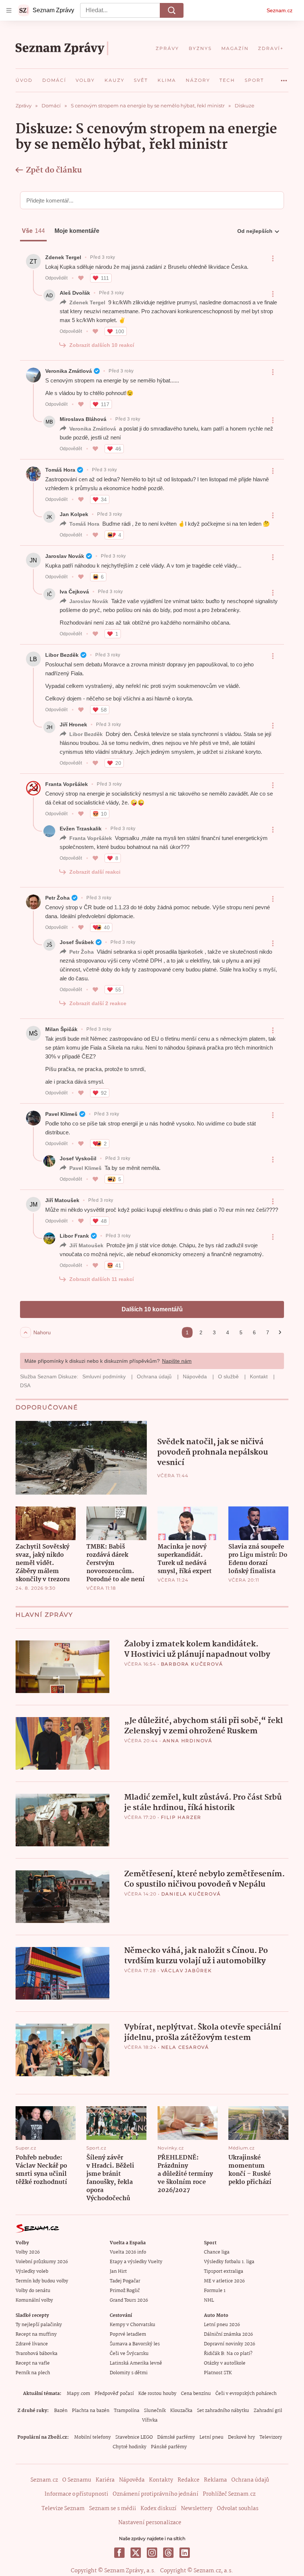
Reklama (215, 2480)
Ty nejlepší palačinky (39, 2325)
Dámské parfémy (176, 2437)
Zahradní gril (268, 2411)
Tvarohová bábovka (37, 2354)
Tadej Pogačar (125, 2281)
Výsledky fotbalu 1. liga (229, 2262)
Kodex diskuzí (158, 2509)
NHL (209, 2300)
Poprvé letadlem (128, 2334)
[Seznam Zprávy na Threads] (168, 2553)
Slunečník (155, 2411)
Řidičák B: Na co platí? (228, 2354)
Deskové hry (242, 2437)
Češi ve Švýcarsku (129, 2354)
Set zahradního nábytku (223, 2411)
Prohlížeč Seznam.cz (229, 2494)
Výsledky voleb (32, 2271)
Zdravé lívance (32, 2344)
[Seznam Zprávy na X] (136, 2553)
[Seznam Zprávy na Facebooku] (119, 2553)
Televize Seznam (63, 2509)
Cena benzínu (196, 2394)
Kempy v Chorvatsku (133, 2325)
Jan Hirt (118, 2271)
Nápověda (132, 2480)
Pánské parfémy (169, 2447)
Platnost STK (218, 2373)
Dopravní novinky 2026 (229, 2344)
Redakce (189, 2480)
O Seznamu (77, 2480)
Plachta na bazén (91, 2411)
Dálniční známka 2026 (228, 2334)
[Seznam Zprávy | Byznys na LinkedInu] (185, 2553)
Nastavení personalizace (150, 2523)
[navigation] (9, 10)
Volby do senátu (33, 2291)
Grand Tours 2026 (129, 2300)
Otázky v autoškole (225, 2363)
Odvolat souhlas (238, 2509)
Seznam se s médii (113, 2509)
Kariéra (105, 2480)
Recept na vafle (33, 2363)
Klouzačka (181, 2411)
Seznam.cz (280, 10)
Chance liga (217, 2252)
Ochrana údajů (250, 2480)
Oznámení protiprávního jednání (156, 2494)
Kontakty (161, 2480)
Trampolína (127, 2411)
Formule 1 (215, 2291)
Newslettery (197, 2509)
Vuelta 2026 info (128, 2252)
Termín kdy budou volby (42, 2281)
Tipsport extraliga (224, 2271)
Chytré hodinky (130, 2447)
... (284, 78)
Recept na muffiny (36, 2334)
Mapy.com (78, 2394)
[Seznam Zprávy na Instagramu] (152, 2553)
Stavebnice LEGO (134, 2437)
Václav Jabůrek (186, 1971)
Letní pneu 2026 (222, 2325)
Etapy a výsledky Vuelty (136, 2262)
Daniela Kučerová (191, 1894)
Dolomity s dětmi (129, 2373)
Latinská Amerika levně (136, 2363)
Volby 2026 (28, 2252)
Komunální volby (34, 2300)
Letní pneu (212, 2437)
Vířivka (150, 2420)
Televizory (271, 2437)
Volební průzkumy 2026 (42, 2262)
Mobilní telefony (92, 2437)
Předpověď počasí (114, 2394)
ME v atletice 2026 (224, 2281)
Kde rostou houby (157, 2394)
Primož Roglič (125, 2291)
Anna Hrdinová (188, 1741)
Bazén (61, 2411)
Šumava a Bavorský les (135, 2344)
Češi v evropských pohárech (246, 2394)
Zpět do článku (54, 170)
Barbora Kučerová (192, 1664)
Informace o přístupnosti (76, 2494)
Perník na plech (33, 2373)
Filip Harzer (181, 1817)
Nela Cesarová (185, 2047)
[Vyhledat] (172, 10)
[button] (81, 1458)
